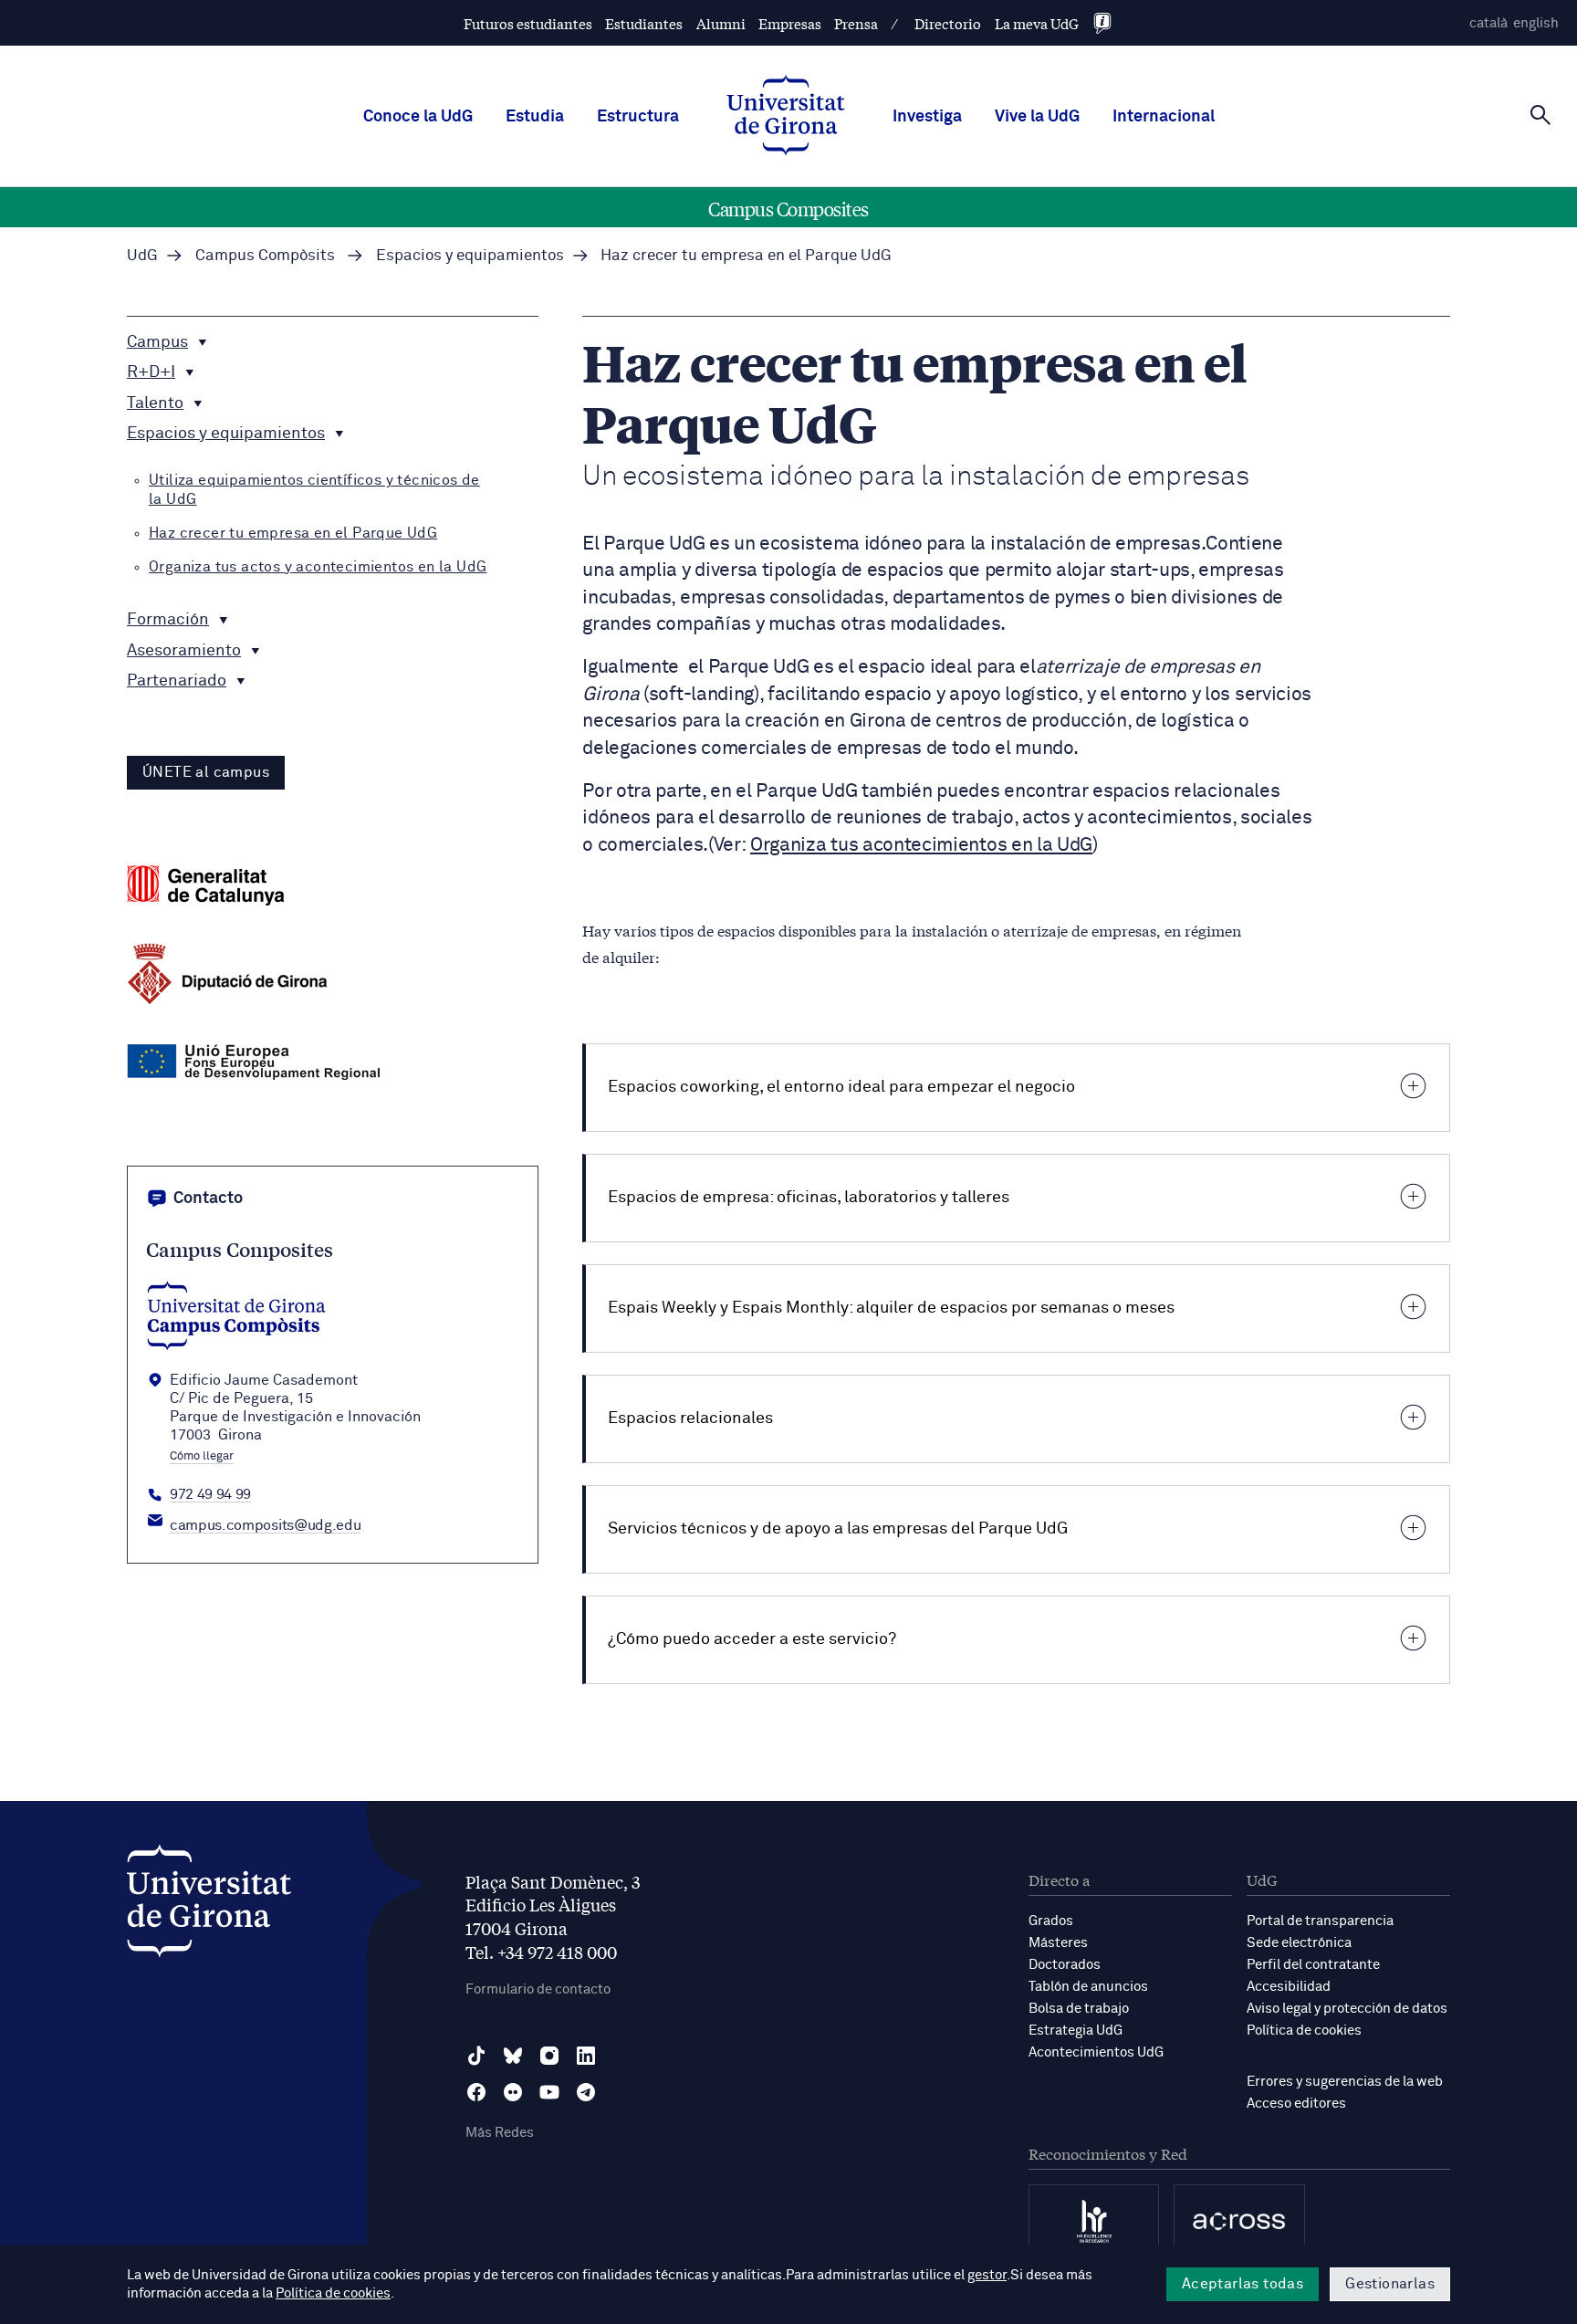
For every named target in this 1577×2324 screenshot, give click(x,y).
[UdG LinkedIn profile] (586, 2056)
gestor (987, 2275)
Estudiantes (644, 23)
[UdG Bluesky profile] (513, 2056)
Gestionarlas (1390, 2284)
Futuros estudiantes (528, 23)
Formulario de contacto (538, 1989)
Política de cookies (1304, 2031)
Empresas (790, 23)
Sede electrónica (1299, 1943)
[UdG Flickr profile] (513, 2092)
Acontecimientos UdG (1096, 2052)
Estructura (638, 117)
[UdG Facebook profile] (476, 2092)
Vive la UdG (1037, 117)
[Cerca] (1540, 115)
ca (1488, 23)
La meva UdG (1037, 23)
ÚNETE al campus (206, 772)
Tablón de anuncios (1088, 1987)
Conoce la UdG (418, 117)
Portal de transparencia (1320, 1921)
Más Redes (500, 2133)
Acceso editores (1296, 2104)
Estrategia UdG (1076, 2031)
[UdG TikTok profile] (476, 2056)
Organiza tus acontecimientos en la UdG (921, 846)
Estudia (535, 117)
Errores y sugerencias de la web (1345, 2082)
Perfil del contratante (1313, 1965)
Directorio (948, 23)
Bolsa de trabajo (1079, 2009)
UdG (142, 256)
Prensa (856, 23)
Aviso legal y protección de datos (1347, 2009)
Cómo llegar (202, 1457)
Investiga (927, 117)
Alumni (721, 23)
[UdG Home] (786, 117)
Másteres (1058, 1943)
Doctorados (1065, 1965)
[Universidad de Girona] (209, 1905)
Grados (1051, 1921)
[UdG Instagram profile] (549, 2056)
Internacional (1164, 117)
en (1536, 23)
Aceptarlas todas (1243, 2284)
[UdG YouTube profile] (549, 2092)
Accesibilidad (1289, 1987)
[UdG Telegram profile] (586, 2092)
